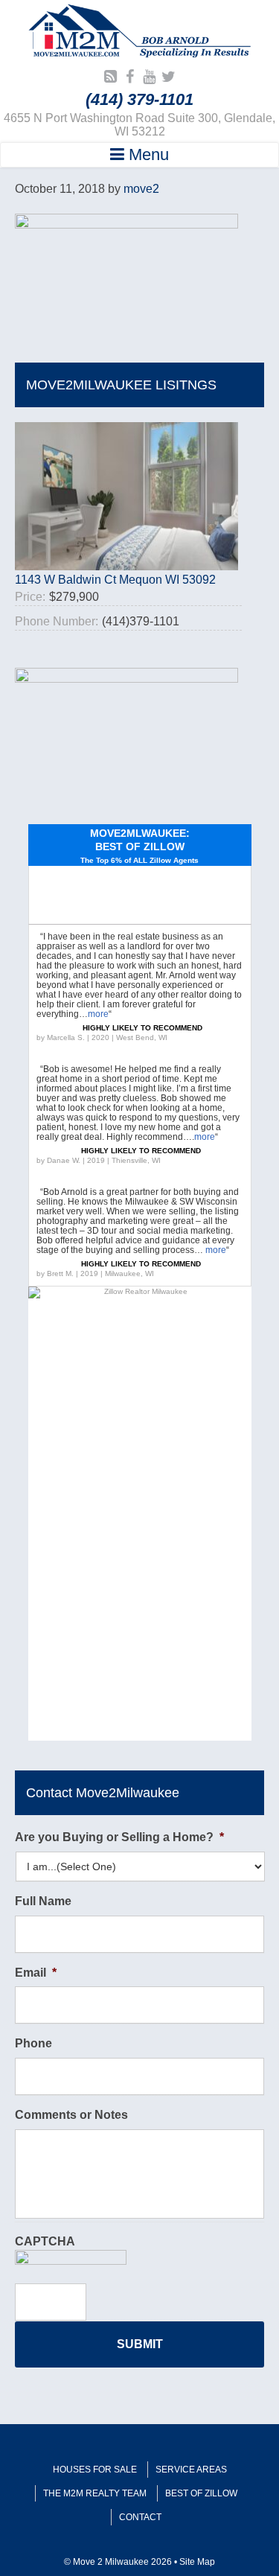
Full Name (43, 1901)
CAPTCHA (45, 2241)
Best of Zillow (201, 2493)
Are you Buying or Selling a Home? (119, 1837)
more (98, 1014)
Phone (33, 2043)
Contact (140, 2517)
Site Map (197, 2562)
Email (36, 1973)
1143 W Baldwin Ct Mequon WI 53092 (115, 580)
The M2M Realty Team (95, 2493)
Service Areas (191, 2470)
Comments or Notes (71, 2115)
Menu (147, 154)
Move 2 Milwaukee (140, 33)
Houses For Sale (95, 2470)
